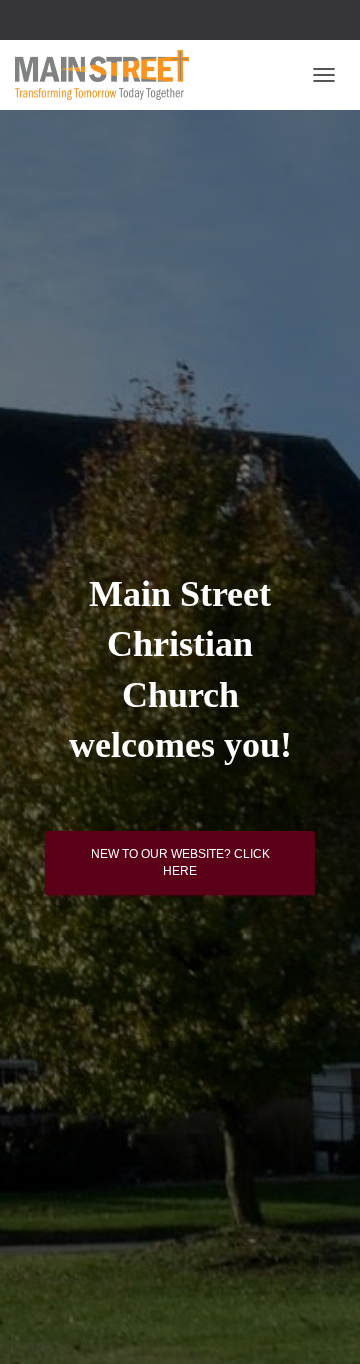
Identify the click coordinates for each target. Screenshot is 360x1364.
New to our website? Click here (180, 862)
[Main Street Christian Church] (109, 75)
